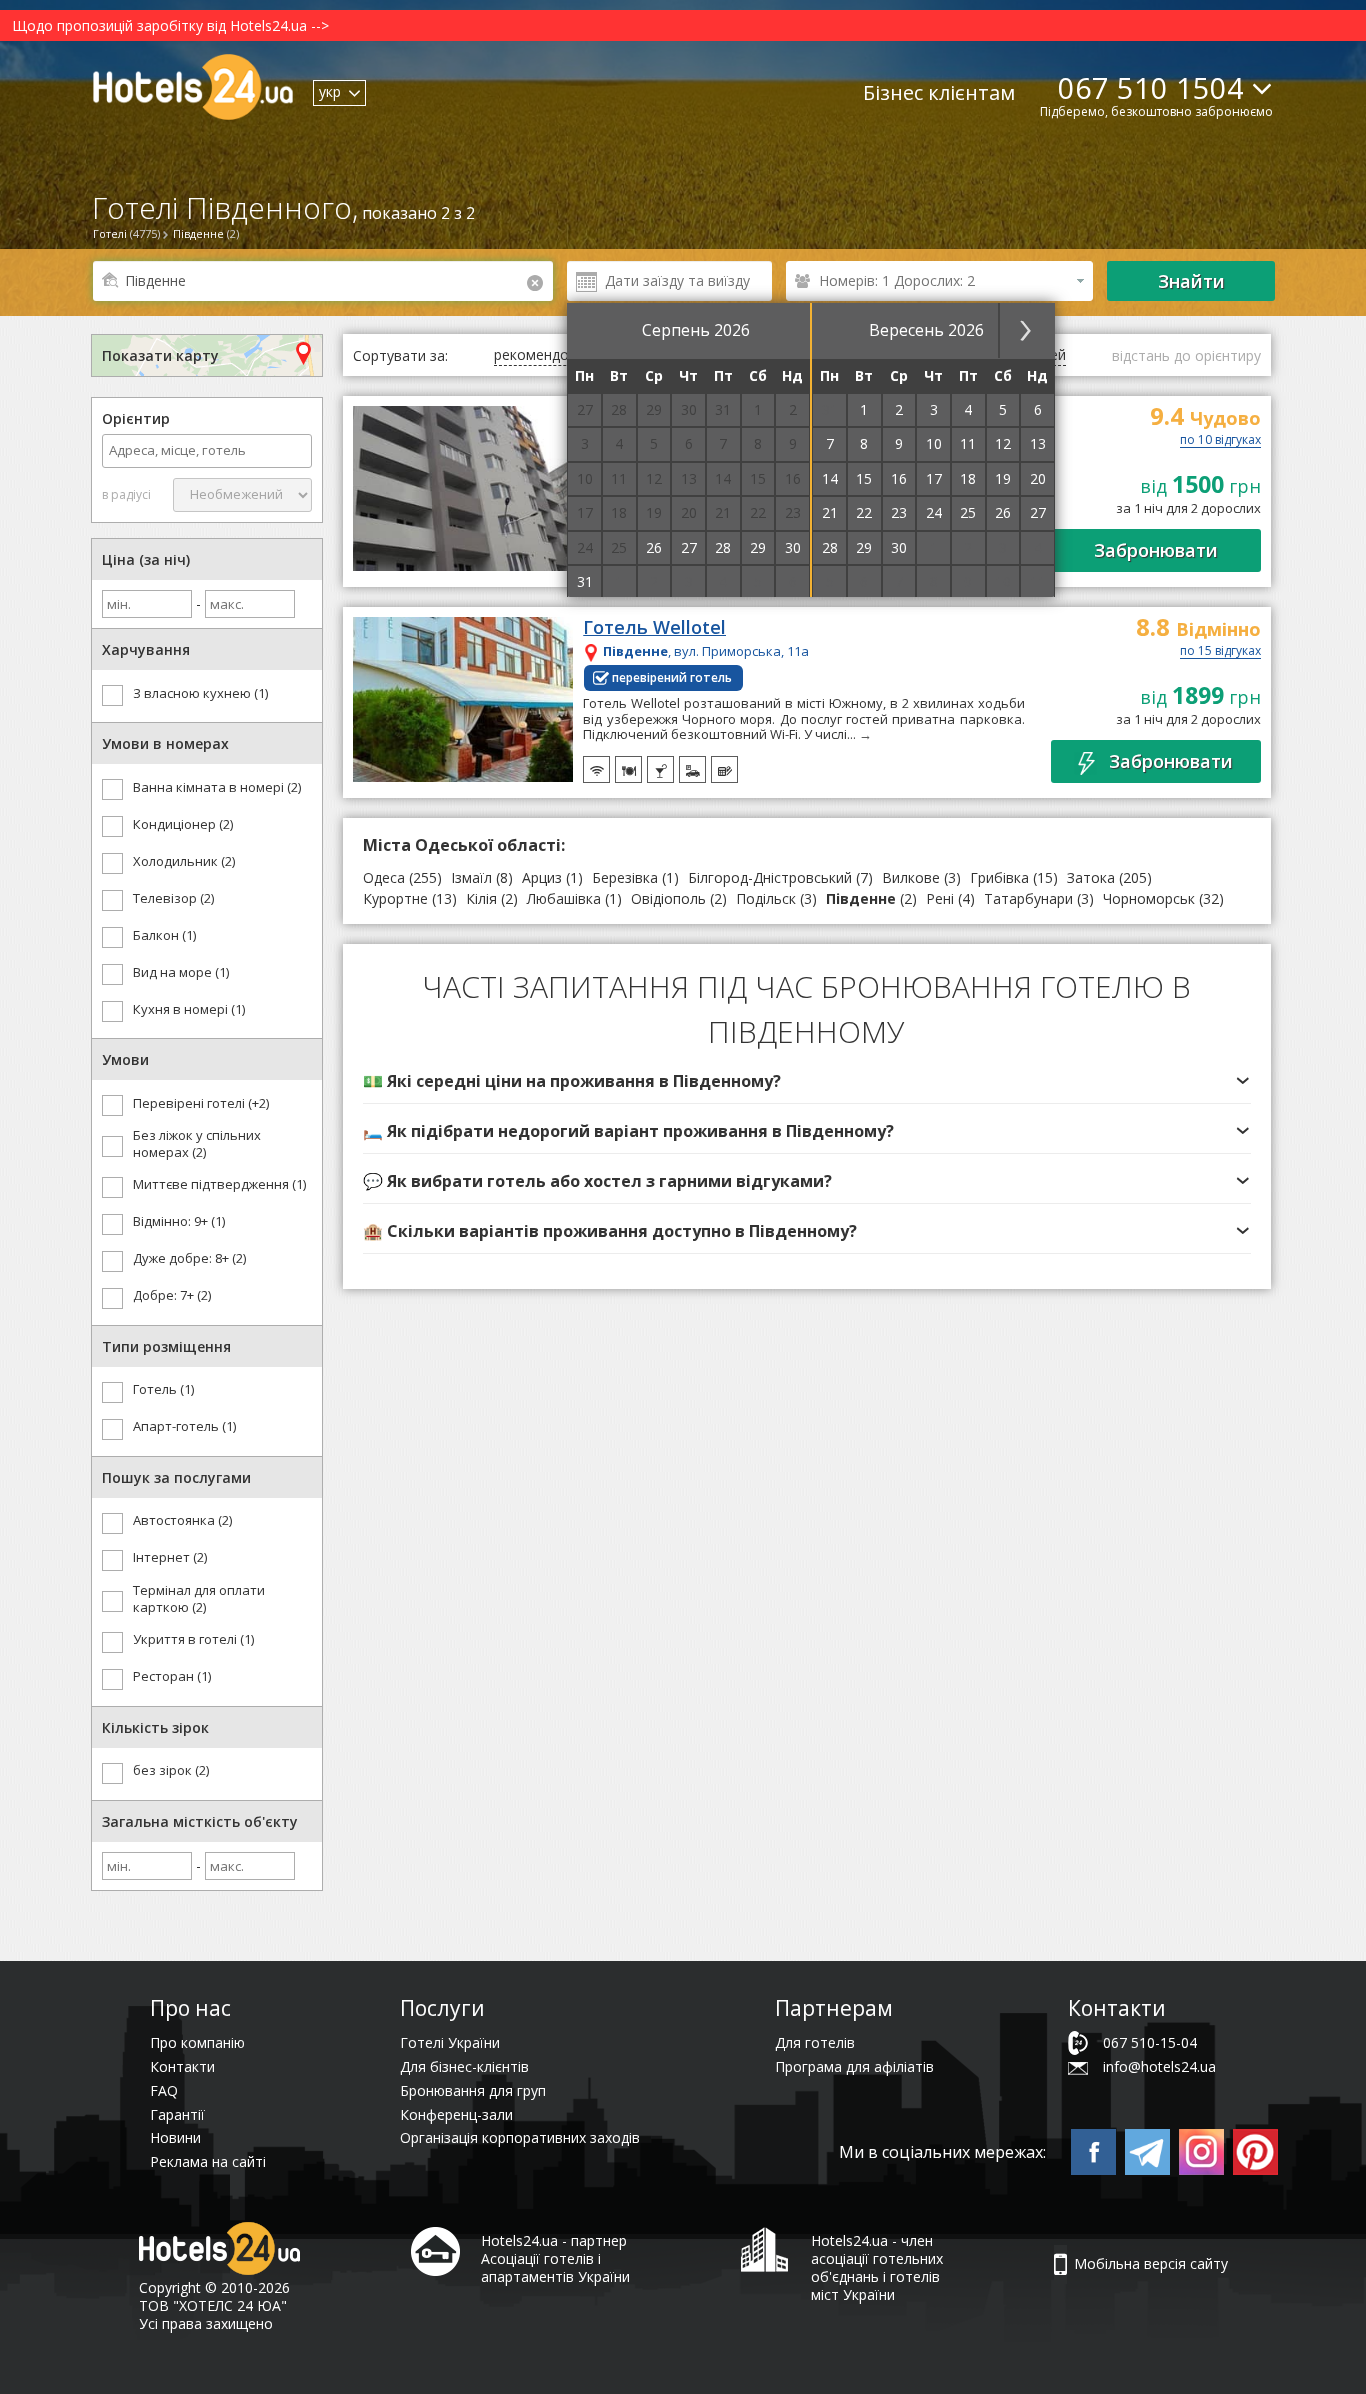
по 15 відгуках (1220, 652)
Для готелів (815, 2042)
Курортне (395, 898)
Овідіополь (668, 898)
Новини (175, 2137)
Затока (1091, 877)
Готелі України (450, 2042)
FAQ (164, 2090)
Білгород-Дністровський (770, 877)
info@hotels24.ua (1159, 2066)
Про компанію (197, 2042)
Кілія (481, 898)
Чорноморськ (1149, 898)
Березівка (625, 877)
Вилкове (911, 877)
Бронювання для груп (473, 2090)
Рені (940, 898)
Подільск (766, 898)
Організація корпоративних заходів (520, 2137)
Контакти (182, 2066)
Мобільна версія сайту (1151, 2263)
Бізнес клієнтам (939, 92)
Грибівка (999, 877)
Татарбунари (1028, 898)
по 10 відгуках (1220, 441)
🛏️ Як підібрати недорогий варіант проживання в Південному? (628, 1131)
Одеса (384, 877)
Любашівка (564, 898)
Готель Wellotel (654, 628)
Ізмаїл (471, 877)
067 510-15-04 (1150, 2042)
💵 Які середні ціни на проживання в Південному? (572, 1081)
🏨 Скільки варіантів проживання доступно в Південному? (610, 1231)
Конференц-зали (456, 2114)
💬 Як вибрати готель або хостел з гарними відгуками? (597, 1181)
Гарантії (177, 2114)
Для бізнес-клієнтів (464, 2066)
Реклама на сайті (208, 2161)
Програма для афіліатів (854, 2066)
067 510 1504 (1151, 87)
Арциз (542, 877)
